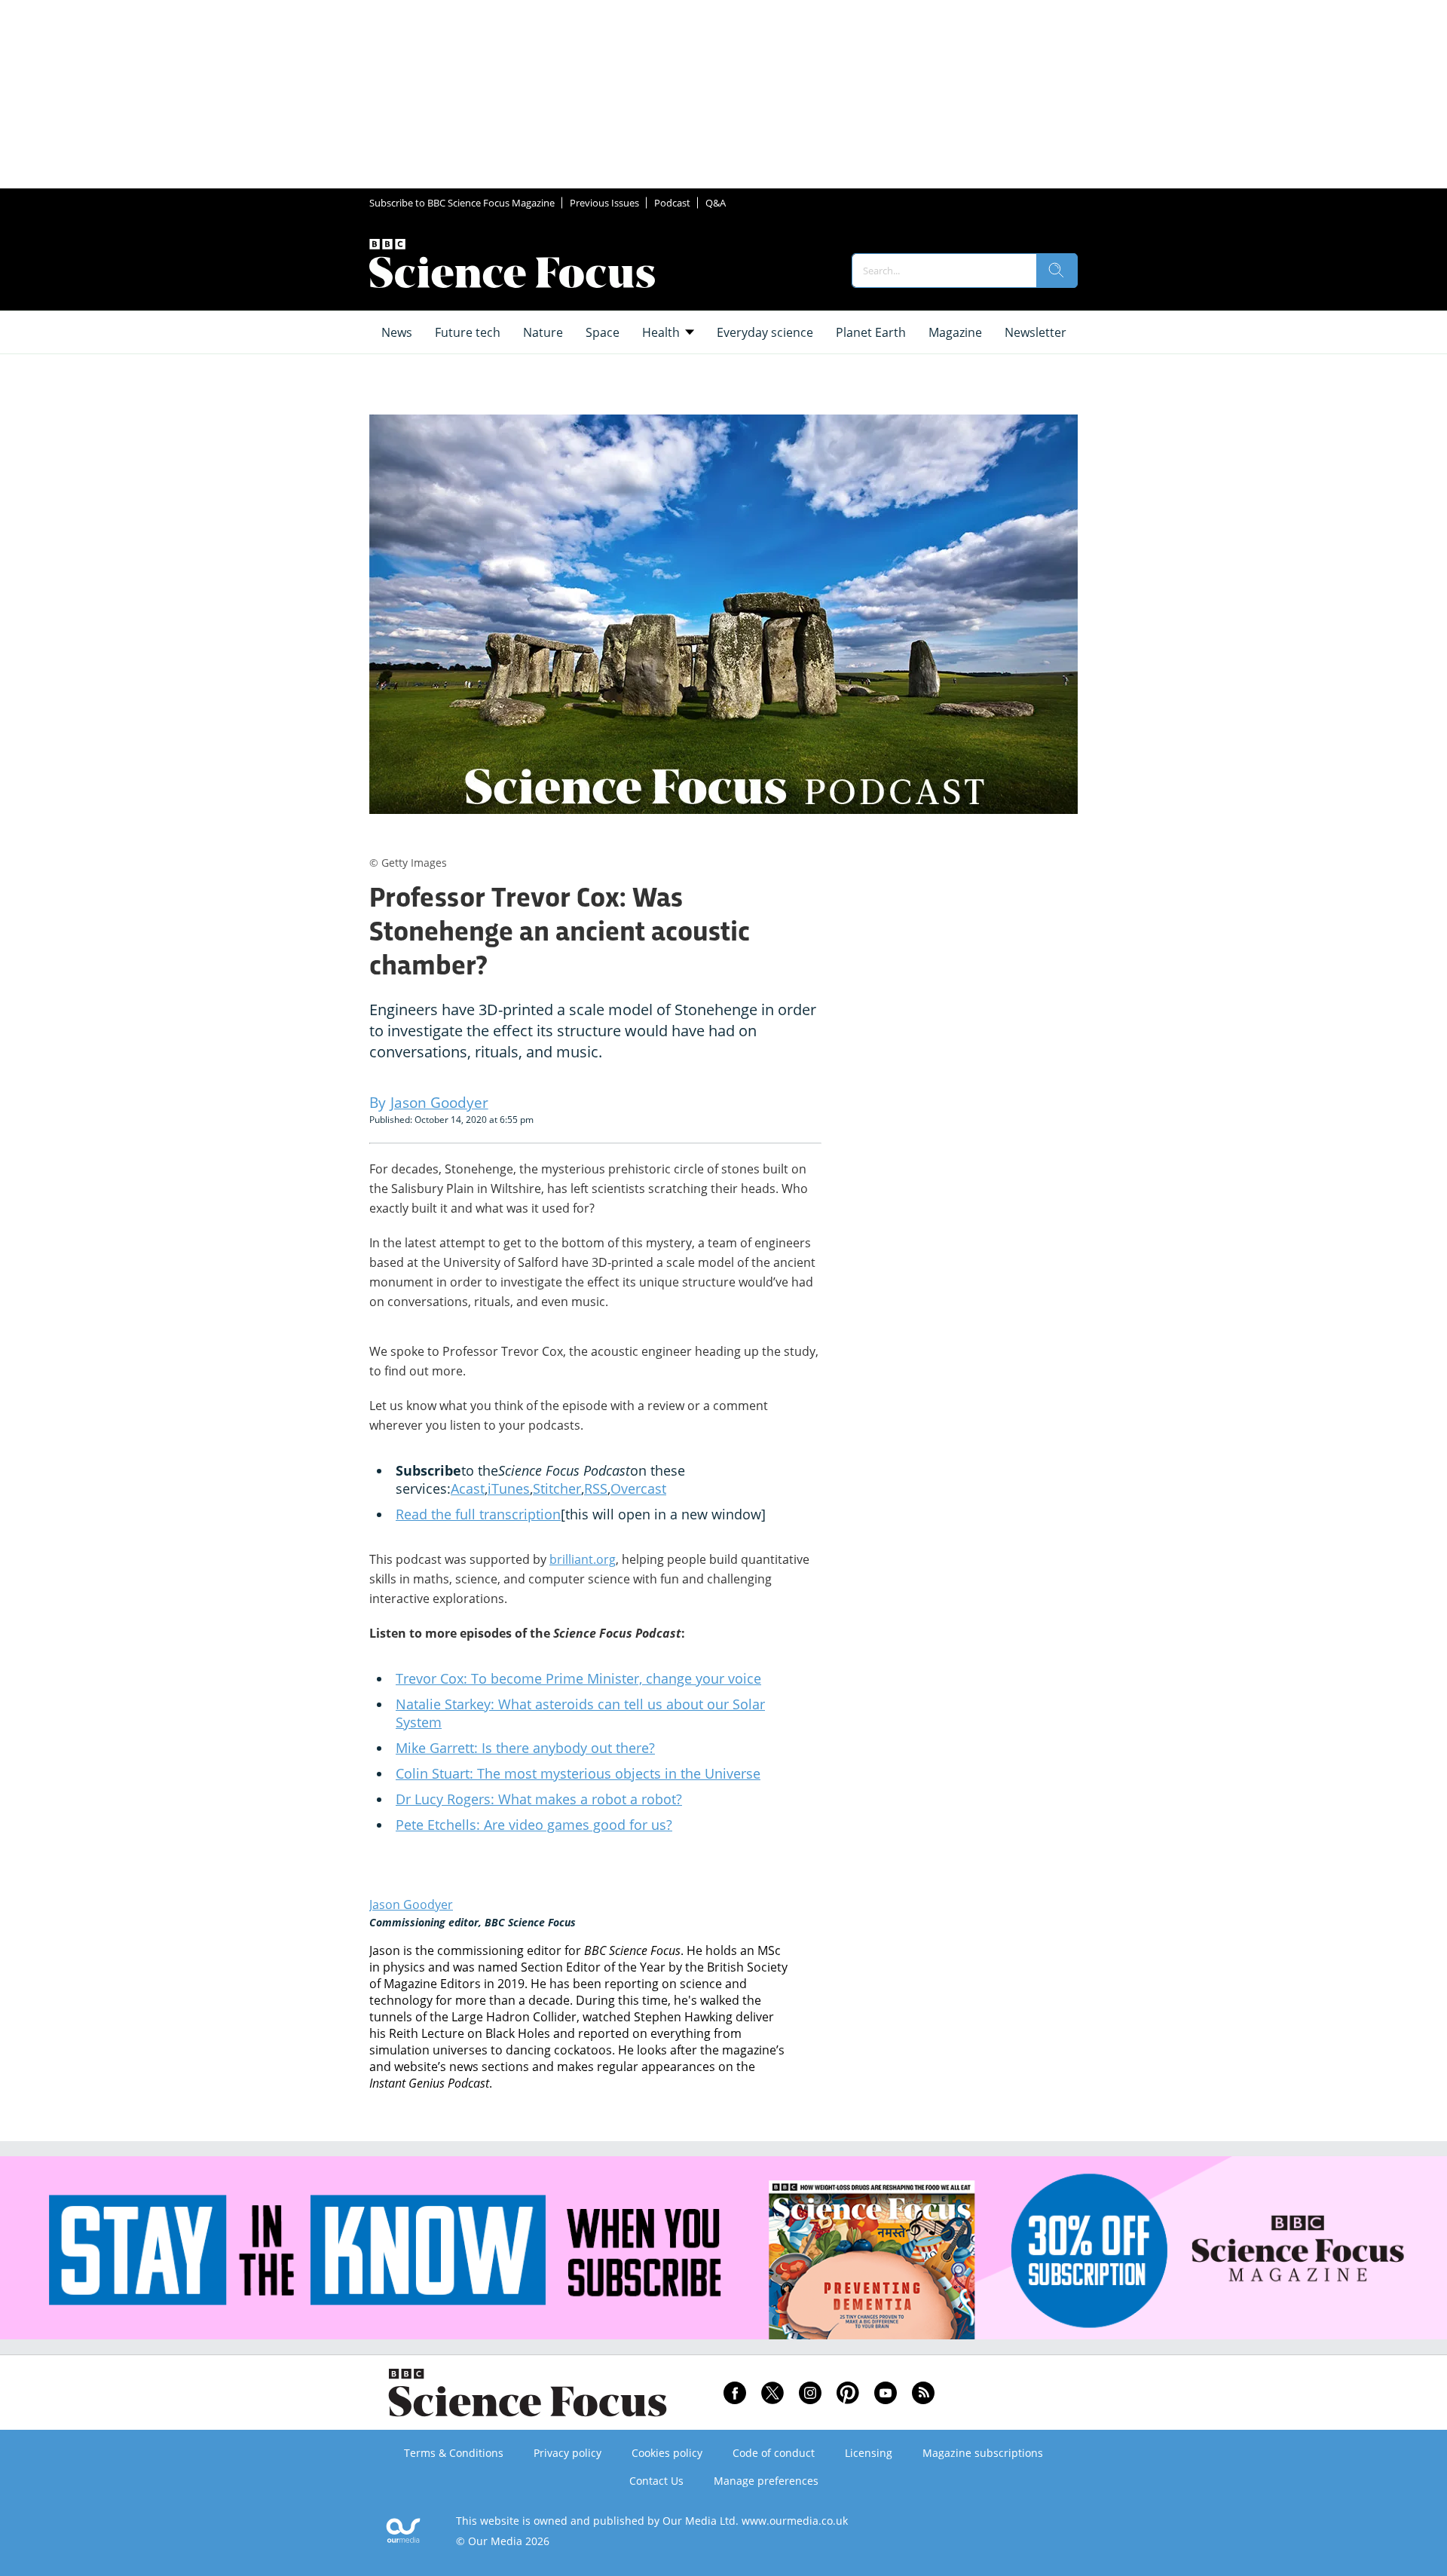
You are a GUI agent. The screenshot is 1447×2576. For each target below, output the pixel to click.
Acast (468, 1488)
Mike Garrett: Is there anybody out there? (525, 1748)
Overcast (638, 1488)
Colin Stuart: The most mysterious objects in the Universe (578, 1773)
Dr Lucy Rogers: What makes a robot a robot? (539, 1799)
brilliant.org (583, 1559)
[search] (1057, 271)
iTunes (509, 1488)
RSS (596, 1488)
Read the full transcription (478, 1514)
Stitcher (557, 1488)
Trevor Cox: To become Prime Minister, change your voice (578, 1678)
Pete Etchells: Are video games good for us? (534, 1825)
